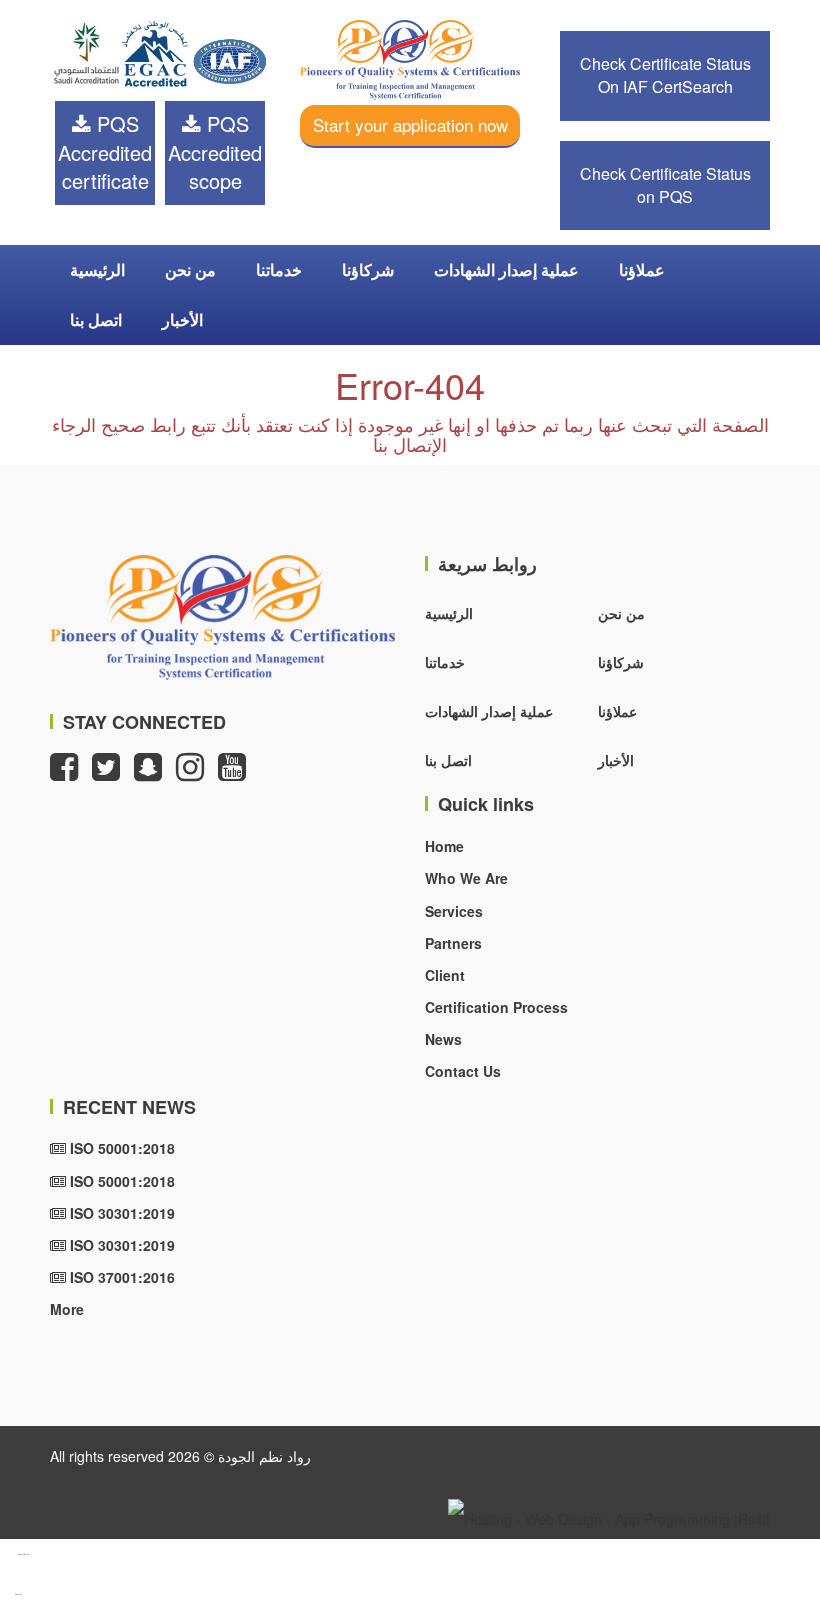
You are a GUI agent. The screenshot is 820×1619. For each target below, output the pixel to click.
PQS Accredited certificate (105, 152)
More (67, 1309)
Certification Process (496, 1007)
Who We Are (466, 878)
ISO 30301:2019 (120, 1213)
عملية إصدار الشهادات (506, 269)
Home (444, 846)
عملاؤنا (642, 269)
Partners (453, 943)
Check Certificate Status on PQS (665, 185)
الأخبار (182, 319)
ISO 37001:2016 (120, 1277)
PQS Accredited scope (215, 152)
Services (454, 911)
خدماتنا (279, 269)
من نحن (190, 269)
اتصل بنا (96, 319)
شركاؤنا (368, 269)
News (443, 1039)
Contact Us (463, 1071)
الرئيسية (97, 269)
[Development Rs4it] (609, 1517)
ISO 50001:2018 (120, 1148)
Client (445, 975)
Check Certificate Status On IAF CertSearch (665, 75)
